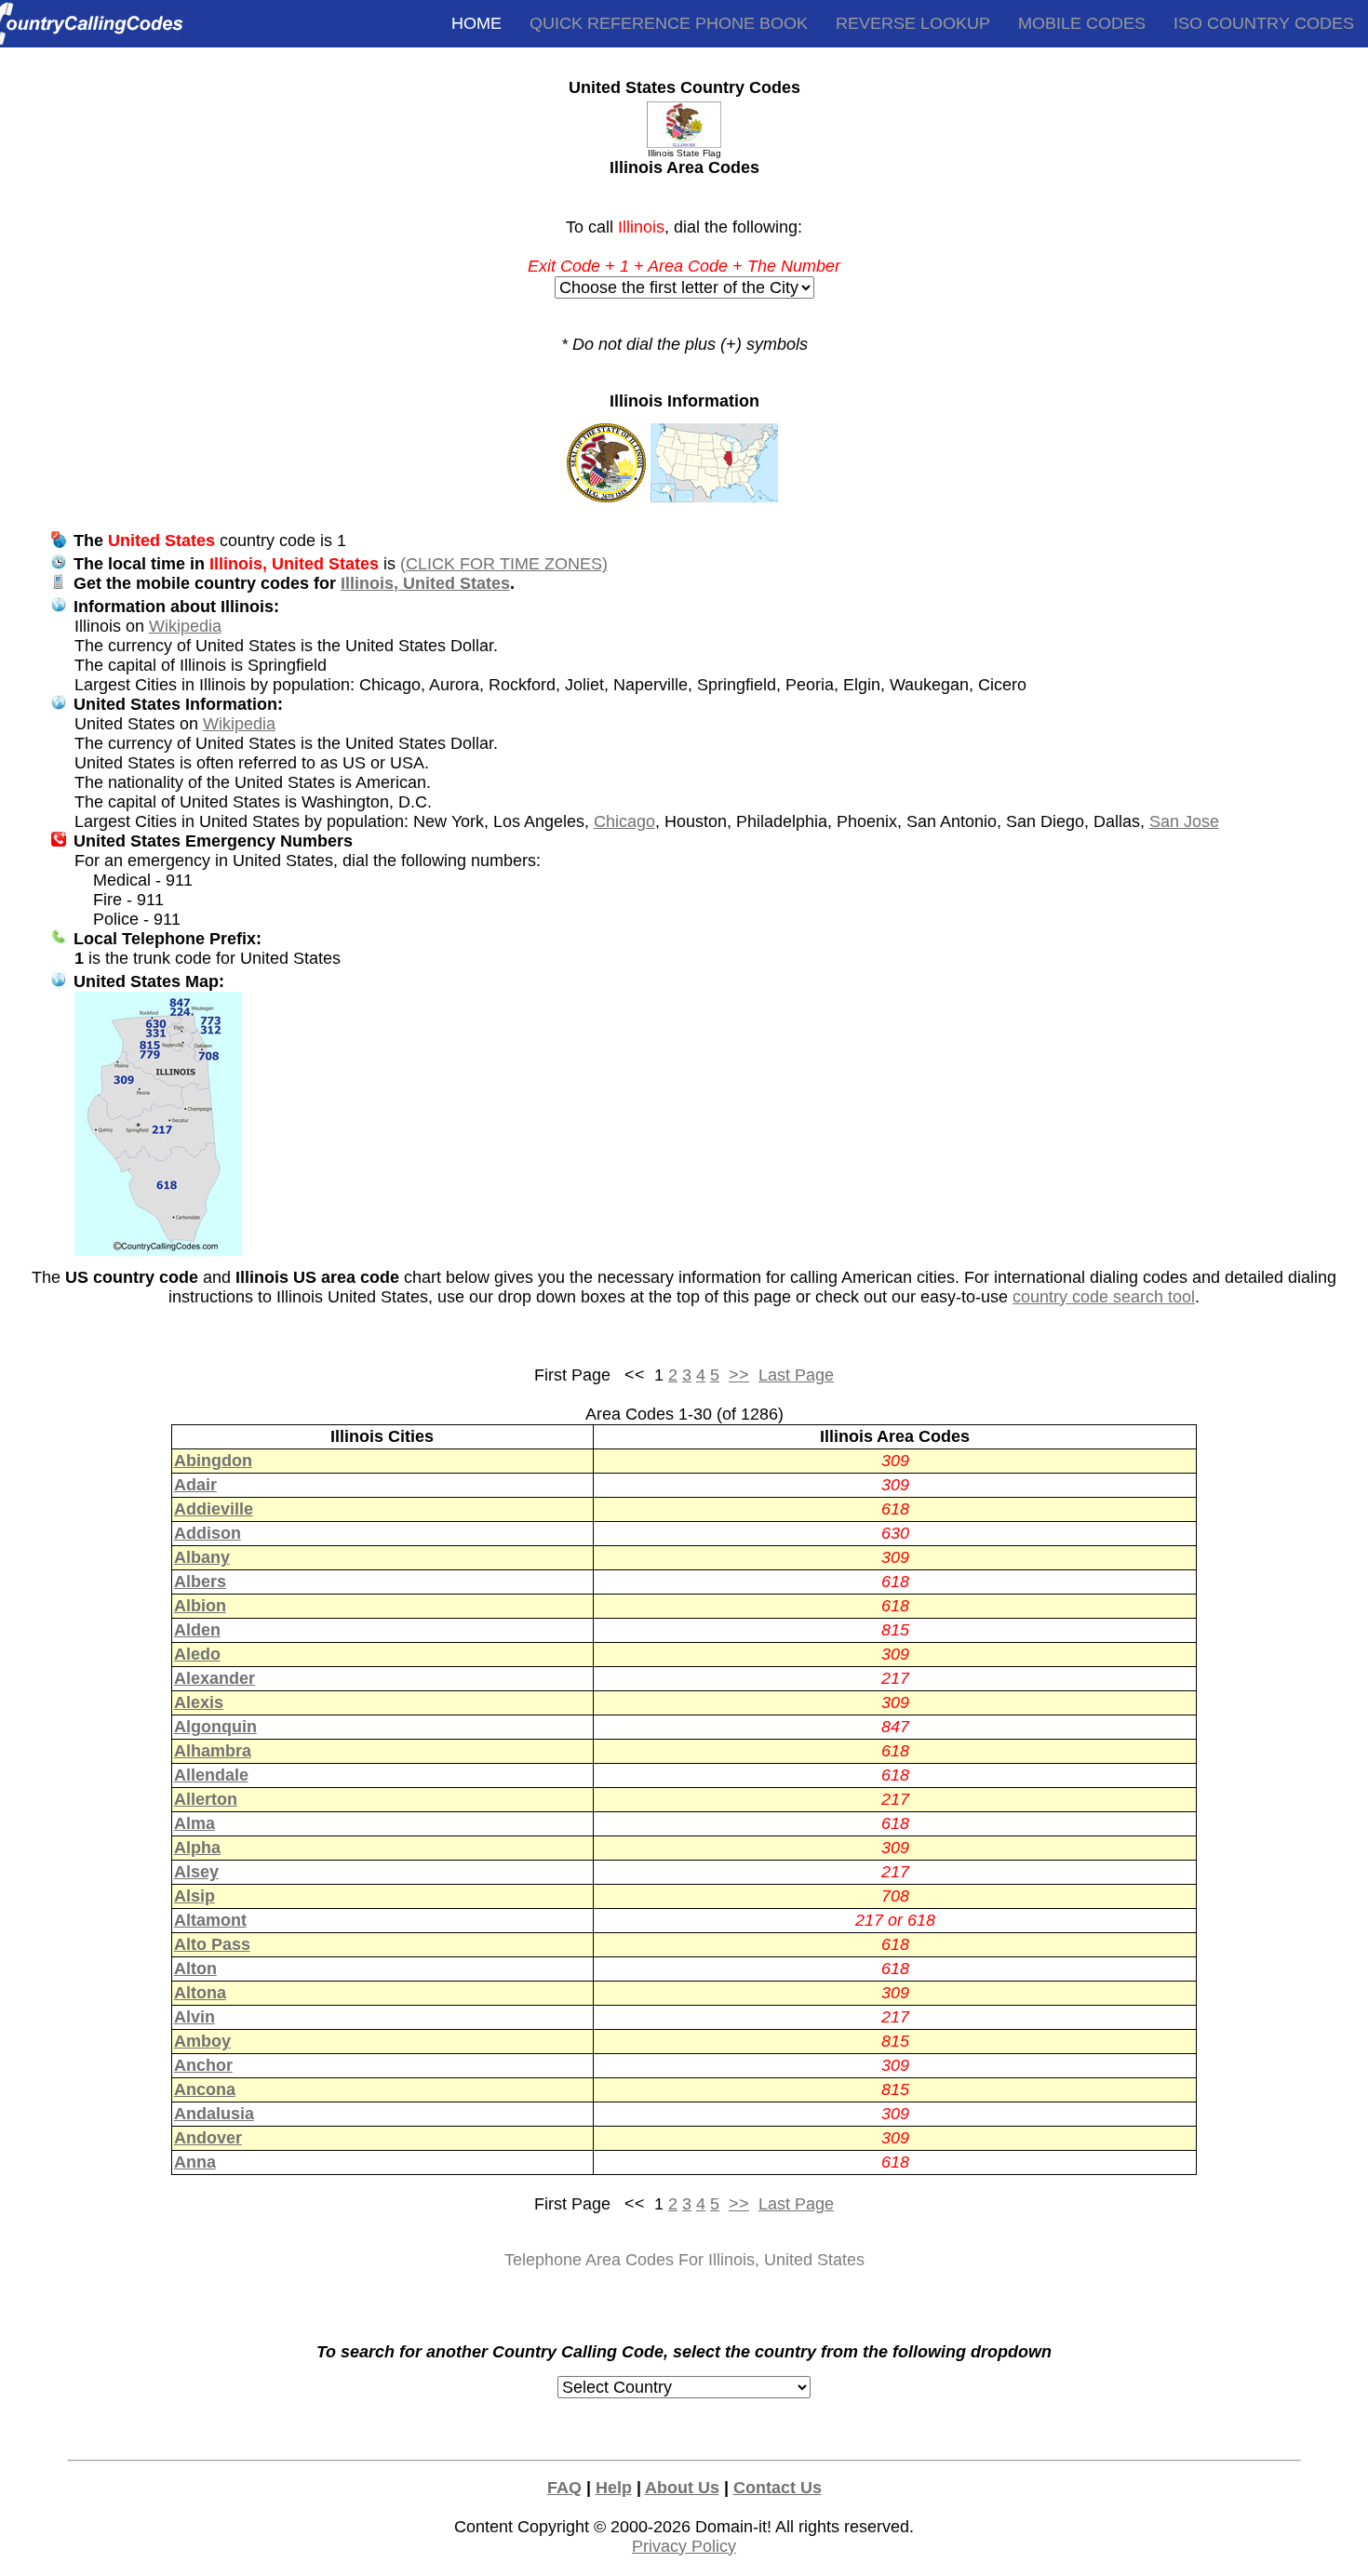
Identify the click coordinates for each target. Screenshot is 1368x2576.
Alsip (194, 1896)
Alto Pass (212, 1944)
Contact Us (778, 2488)
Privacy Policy (684, 2546)
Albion (200, 1606)
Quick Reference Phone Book (669, 23)
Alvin (194, 2017)
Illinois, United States (425, 583)
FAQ (564, 2488)
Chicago (624, 821)
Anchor (203, 2065)
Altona (200, 1993)
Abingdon (213, 1461)
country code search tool (1104, 1297)
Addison (208, 1533)
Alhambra (213, 1751)
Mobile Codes (1082, 23)
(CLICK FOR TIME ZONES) (504, 564)
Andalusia (214, 2114)
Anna (195, 2162)
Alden (197, 1630)
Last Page (796, 1375)
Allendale (211, 1775)
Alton (195, 1969)
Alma (194, 1823)
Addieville (214, 1509)
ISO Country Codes (1264, 23)
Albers (200, 1582)
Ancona (205, 2089)
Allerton (206, 1799)
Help (614, 2488)
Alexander (215, 1678)
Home (476, 23)
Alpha (197, 1848)
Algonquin (215, 1727)
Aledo (197, 1654)
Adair (195, 1485)
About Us (682, 2488)
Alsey (196, 1872)
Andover (208, 2138)
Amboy (202, 2041)
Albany (202, 1557)
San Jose (1184, 821)
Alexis (199, 1702)
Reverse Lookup (913, 23)
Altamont (210, 1920)
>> (739, 1375)
